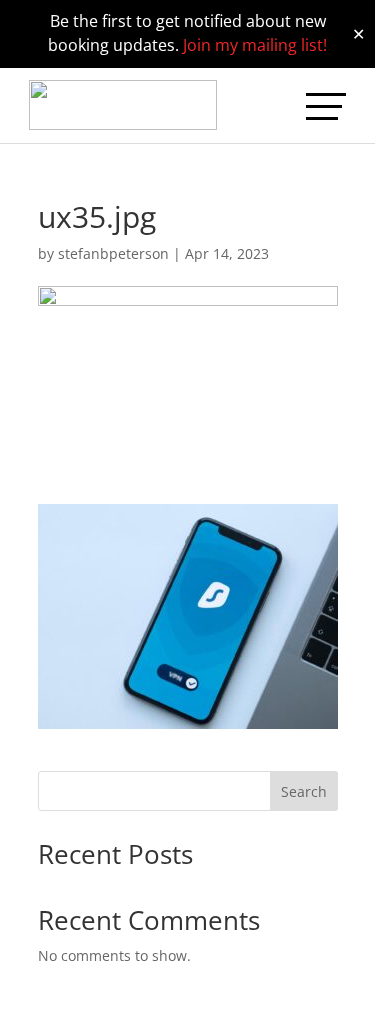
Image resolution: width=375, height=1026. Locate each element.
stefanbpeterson (113, 253)
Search (304, 791)
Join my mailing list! (255, 45)
